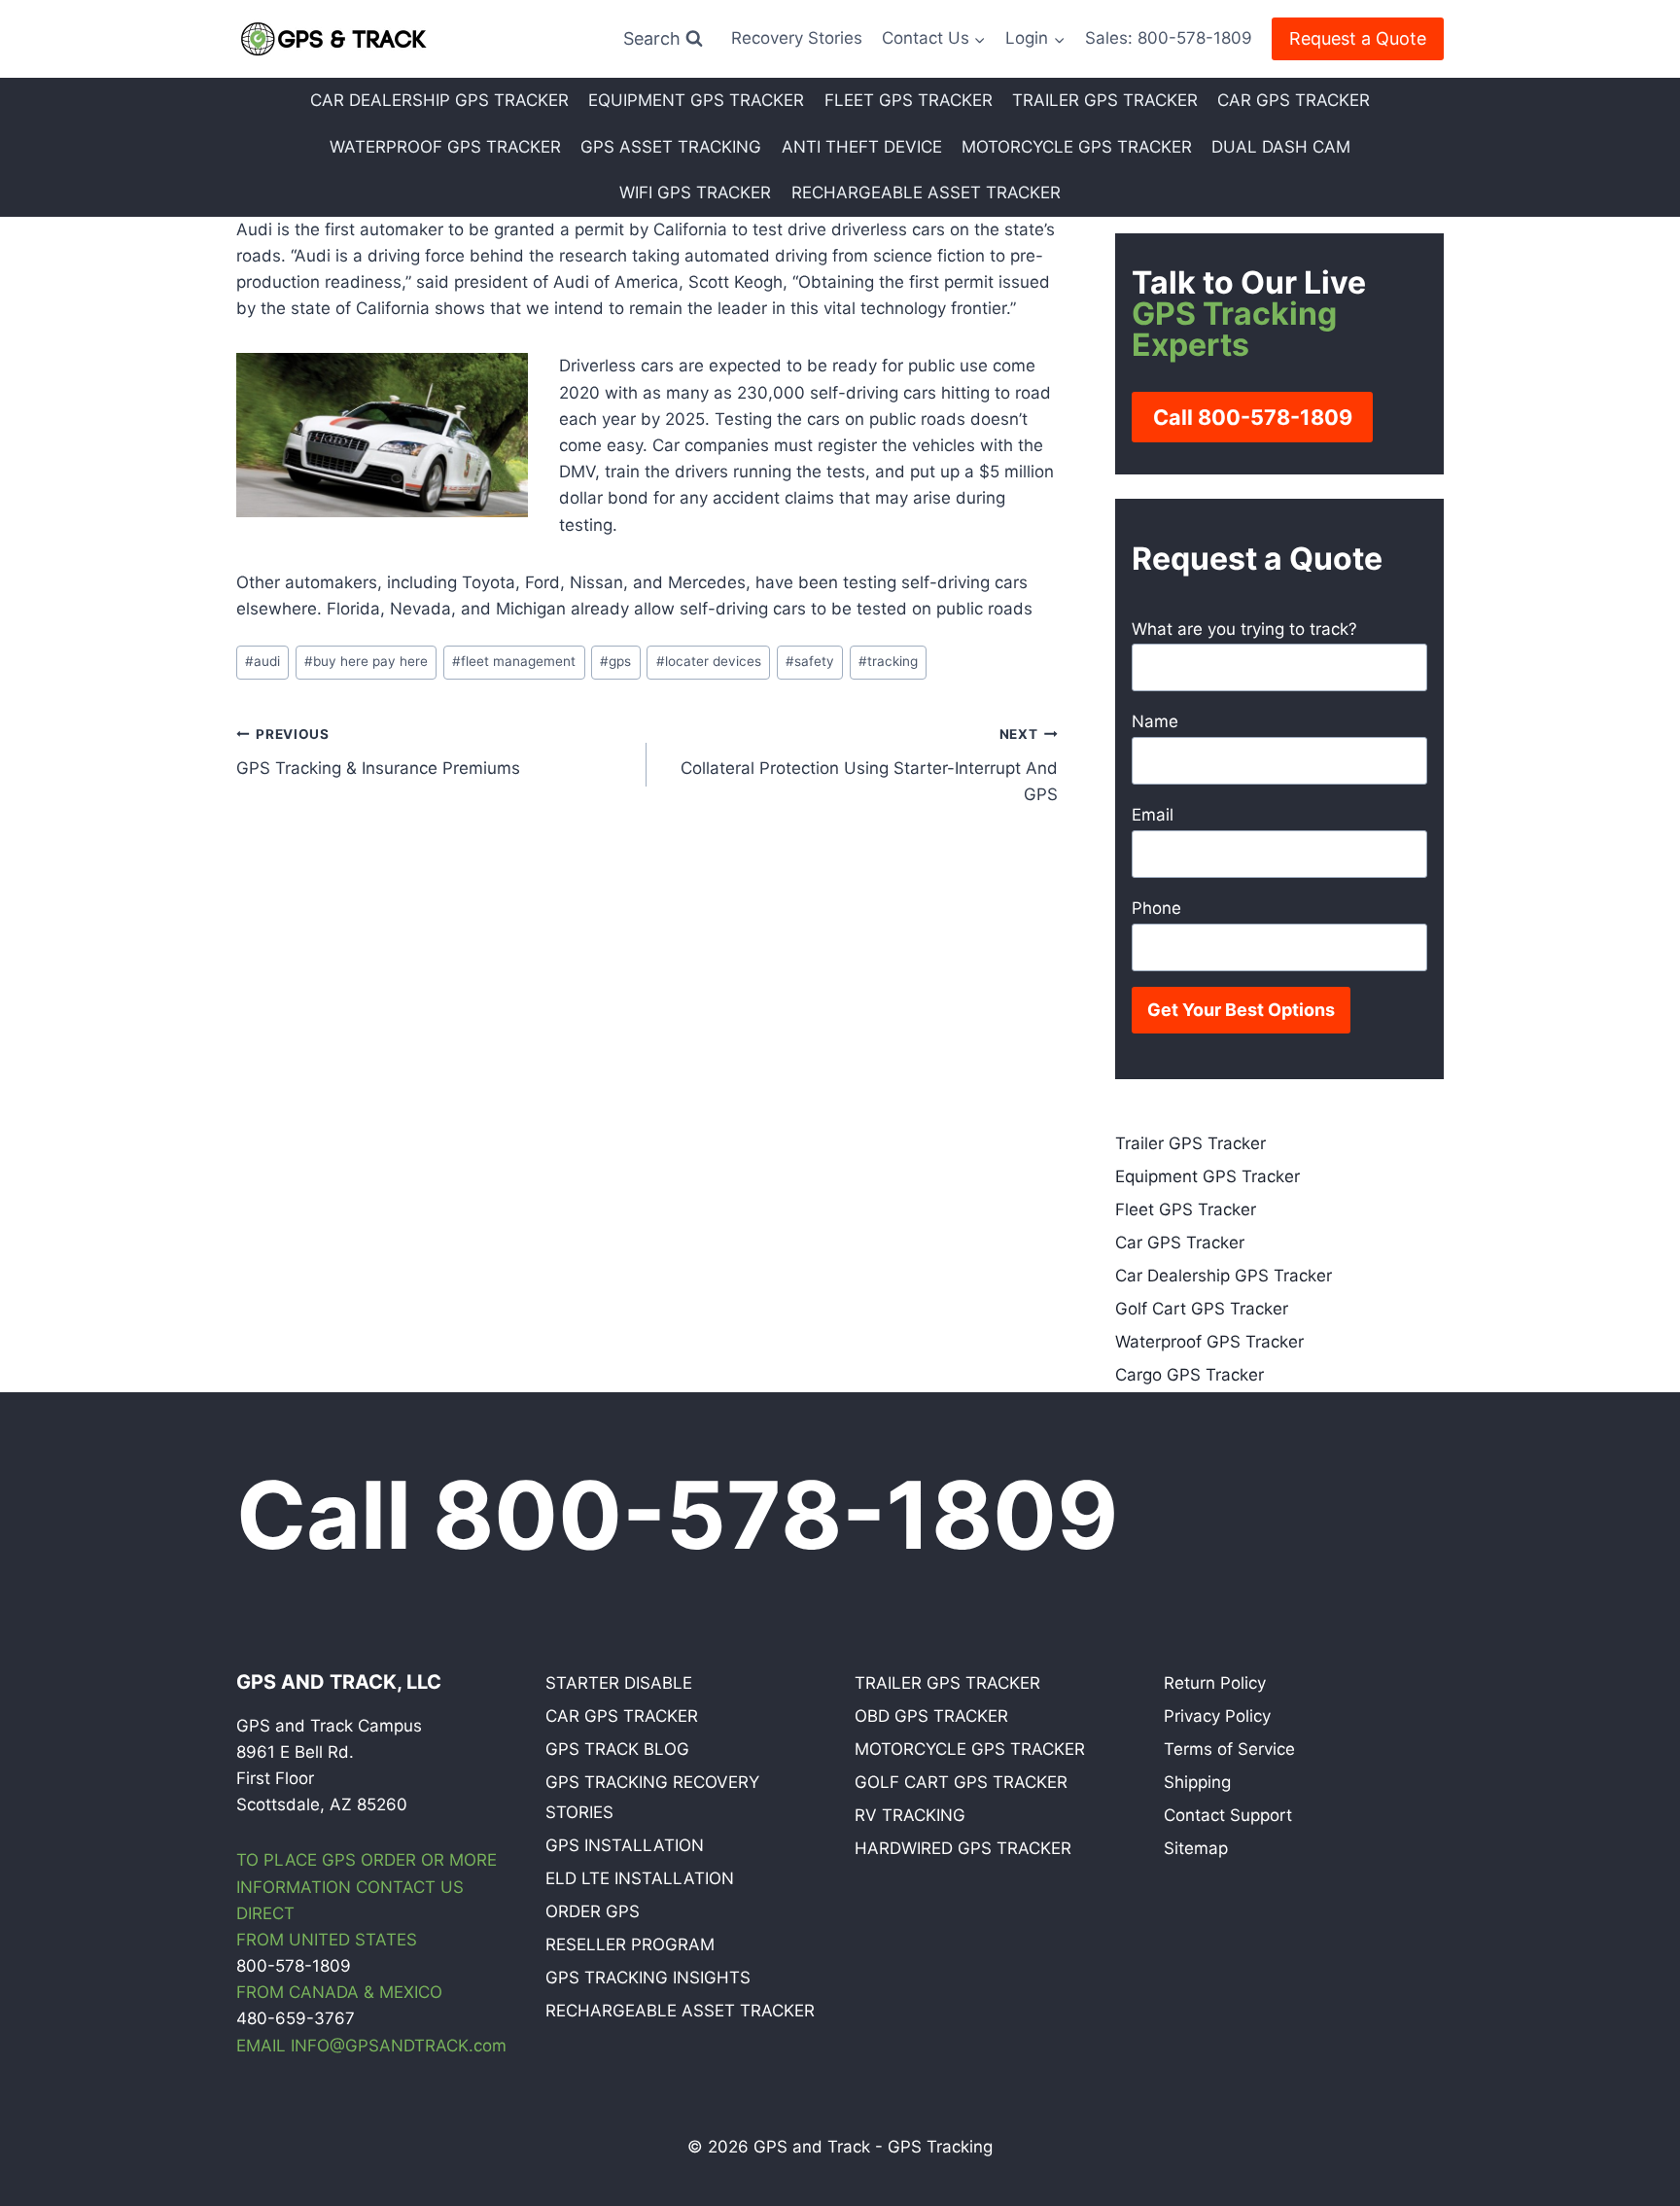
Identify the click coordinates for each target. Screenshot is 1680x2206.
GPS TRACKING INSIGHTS (648, 1978)
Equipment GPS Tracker (1207, 1176)
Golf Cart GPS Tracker (1202, 1309)
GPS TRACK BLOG (617, 1749)
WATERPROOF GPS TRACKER (445, 147)
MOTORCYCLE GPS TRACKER (1077, 147)
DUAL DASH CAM (1281, 147)
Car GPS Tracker (1180, 1243)
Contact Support (1228, 1815)
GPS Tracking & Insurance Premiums (378, 752)
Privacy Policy (1217, 1716)
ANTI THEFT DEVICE (862, 147)
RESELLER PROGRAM (630, 1944)
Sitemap (1196, 1848)
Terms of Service (1229, 1749)
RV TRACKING (910, 1815)
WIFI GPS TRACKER (695, 193)
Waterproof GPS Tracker (1209, 1342)
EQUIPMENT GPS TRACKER (696, 100)
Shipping (1197, 1782)
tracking (888, 661)
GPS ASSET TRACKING (671, 147)
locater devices (709, 661)
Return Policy (1215, 1683)
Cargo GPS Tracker (1190, 1375)
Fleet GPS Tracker (1186, 1209)
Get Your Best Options (1241, 1010)
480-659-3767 (296, 2018)
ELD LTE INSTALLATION (640, 1878)
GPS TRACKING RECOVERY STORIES (652, 1797)
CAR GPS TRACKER (1294, 100)
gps (615, 661)
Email (1153, 815)
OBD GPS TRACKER (931, 1716)
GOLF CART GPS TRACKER (961, 1782)
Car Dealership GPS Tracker (1224, 1276)
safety (810, 661)
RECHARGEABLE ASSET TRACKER (926, 193)
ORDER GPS (593, 1911)
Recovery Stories (797, 38)
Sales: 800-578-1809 (1169, 38)
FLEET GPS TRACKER (909, 100)
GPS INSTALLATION (625, 1845)
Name (1155, 721)
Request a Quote (1358, 38)
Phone (1156, 908)
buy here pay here (366, 661)
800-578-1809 (294, 1966)
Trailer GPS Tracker (1190, 1143)
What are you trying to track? (1244, 629)
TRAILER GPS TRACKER (1105, 100)
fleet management (514, 661)
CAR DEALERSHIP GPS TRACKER (439, 100)
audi (262, 661)
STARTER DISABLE (619, 1683)
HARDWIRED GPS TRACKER (963, 1848)
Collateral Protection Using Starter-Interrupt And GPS (869, 765)
